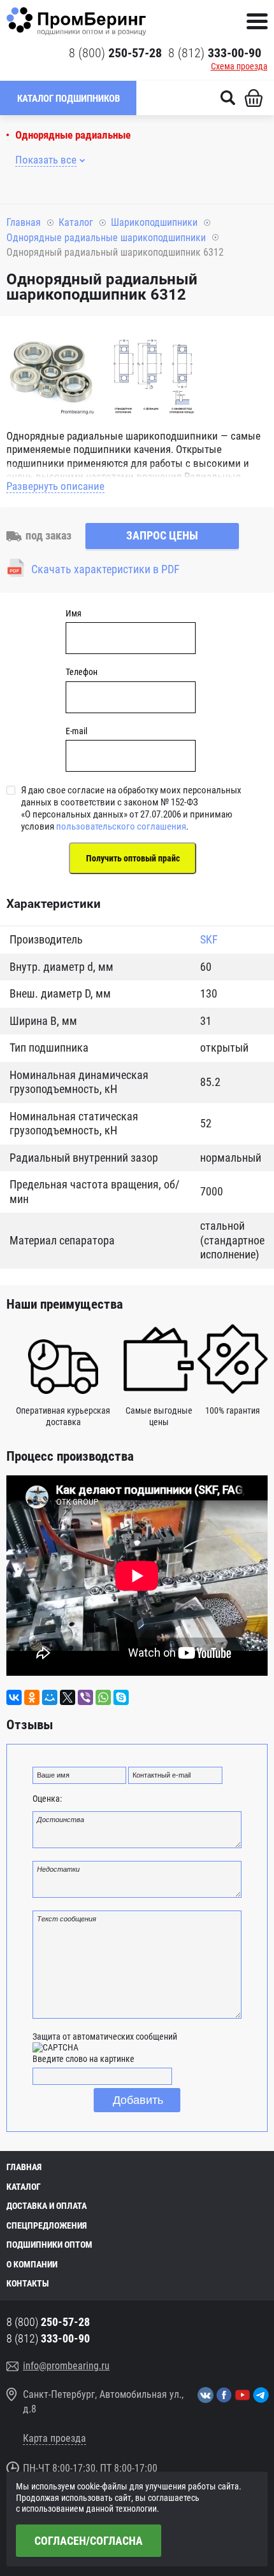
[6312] (51, 373)
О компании (32, 2264)
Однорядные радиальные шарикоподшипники (106, 238)
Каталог (76, 222)
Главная (24, 222)
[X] (68, 1697)
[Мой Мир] (50, 1697)
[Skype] (121, 1697)
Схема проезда (239, 66)
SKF (209, 939)
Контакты (28, 2283)
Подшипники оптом (49, 2245)
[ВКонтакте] (14, 1697)
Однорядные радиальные (73, 135)
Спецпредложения (47, 2225)
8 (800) (115, 53)
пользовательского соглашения (121, 826)
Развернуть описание (55, 486)
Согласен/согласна (89, 2541)
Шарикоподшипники (154, 222)
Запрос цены (162, 535)
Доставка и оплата (47, 2206)
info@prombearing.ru (66, 2366)
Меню (257, 21)
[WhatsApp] (103, 1697)
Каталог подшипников (68, 99)
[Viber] (85, 1697)
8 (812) (215, 53)
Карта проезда (54, 2438)
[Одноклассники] (32, 1697)
